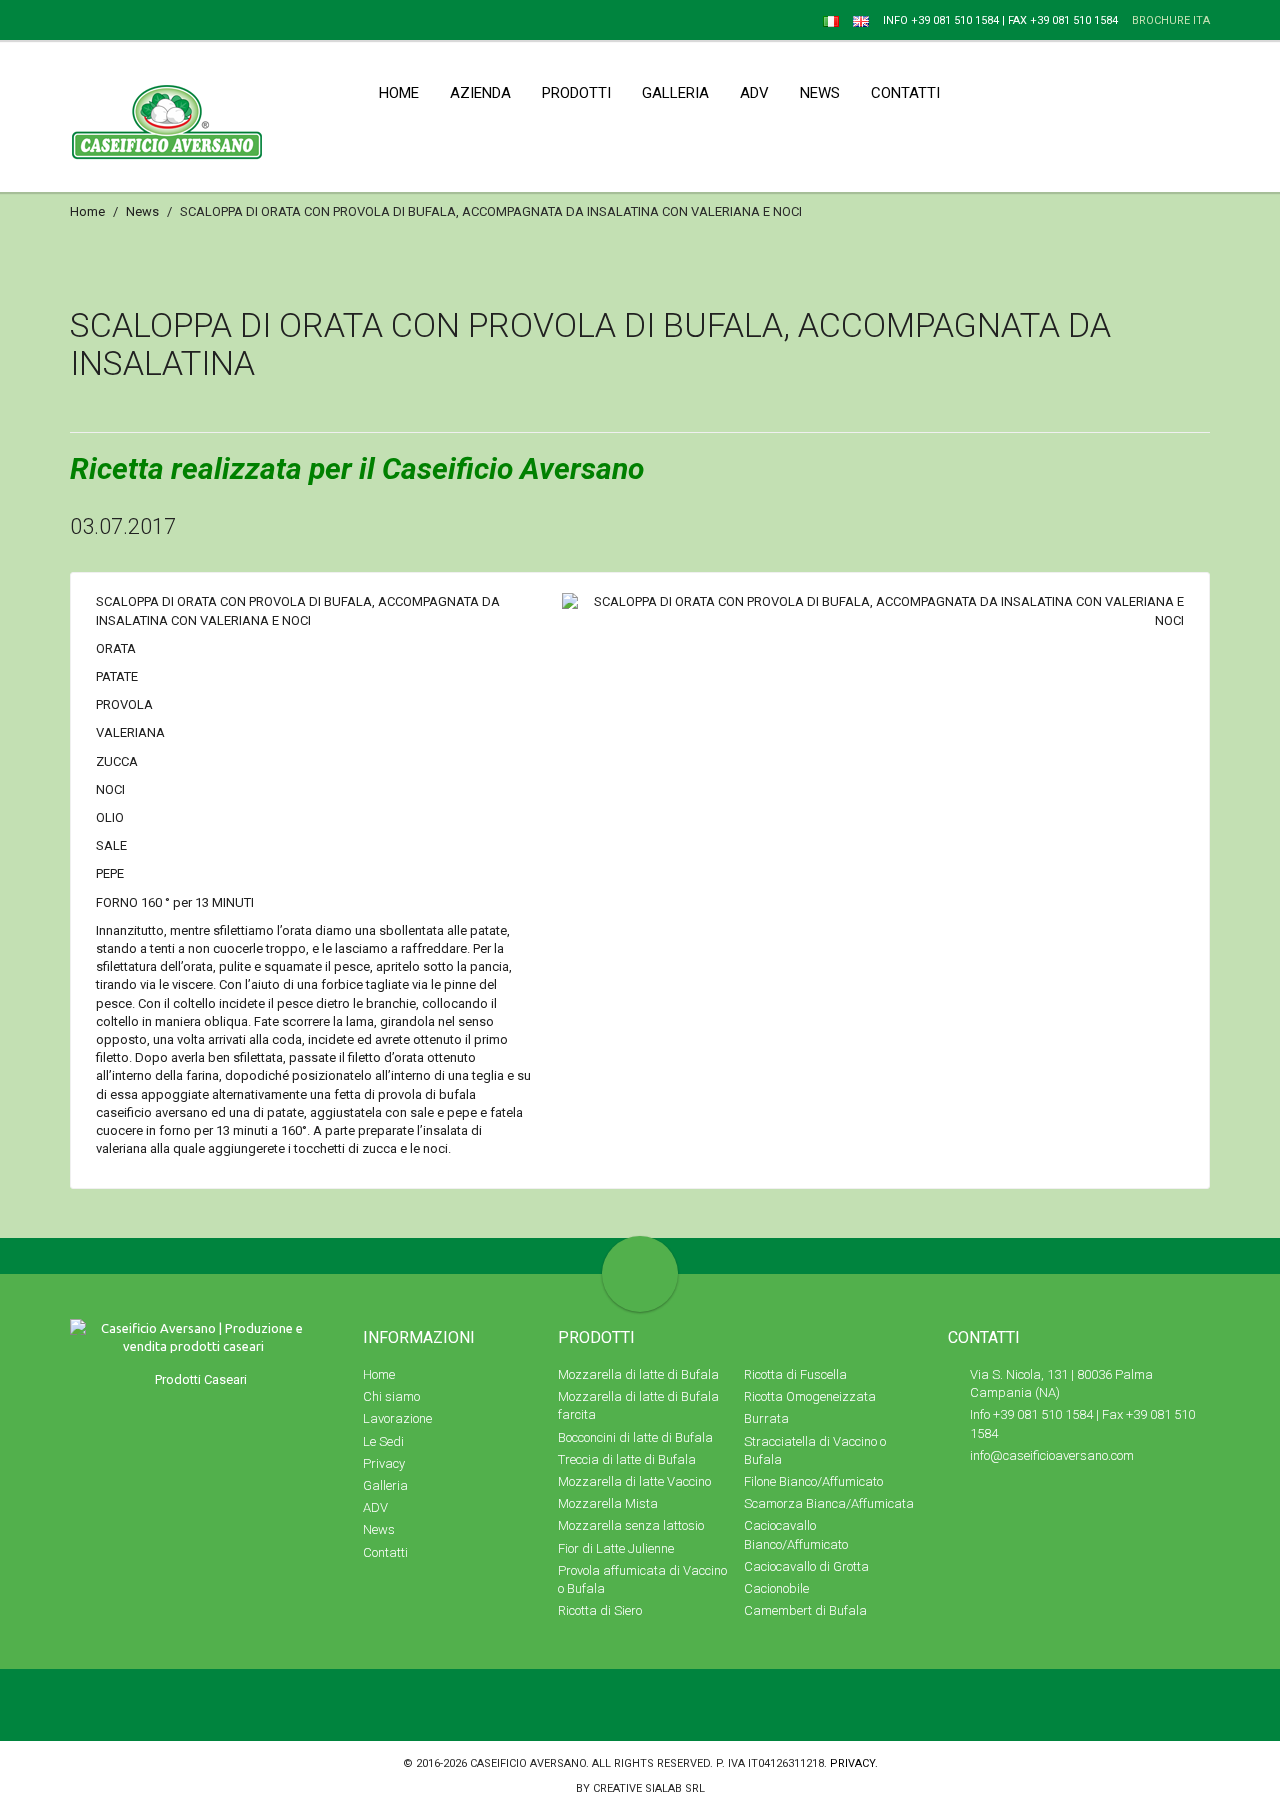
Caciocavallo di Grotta (806, 1566)
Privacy (384, 1463)
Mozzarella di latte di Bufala (638, 1374)
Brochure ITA (1171, 20)
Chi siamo (391, 1396)
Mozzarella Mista (608, 1503)
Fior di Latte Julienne (616, 1548)
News (142, 211)
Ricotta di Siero (600, 1610)
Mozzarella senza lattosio (631, 1525)
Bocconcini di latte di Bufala (635, 1437)
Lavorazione (397, 1418)
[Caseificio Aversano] (76, 19)
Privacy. (854, 1763)
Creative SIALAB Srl (649, 1788)
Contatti (385, 1552)
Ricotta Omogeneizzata (810, 1396)
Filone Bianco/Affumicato (813, 1481)
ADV (375, 1507)
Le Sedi (383, 1441)
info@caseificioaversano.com (1052, 1455)
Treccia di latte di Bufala (627, 1459)
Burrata (766, 1418)
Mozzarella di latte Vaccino (634, 1481)
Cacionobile (776, 1588)
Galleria (385, 1485)
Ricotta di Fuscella (795, 1374)
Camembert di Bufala (805, 1610)
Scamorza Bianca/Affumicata (829, 1503)
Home (87, 211)
